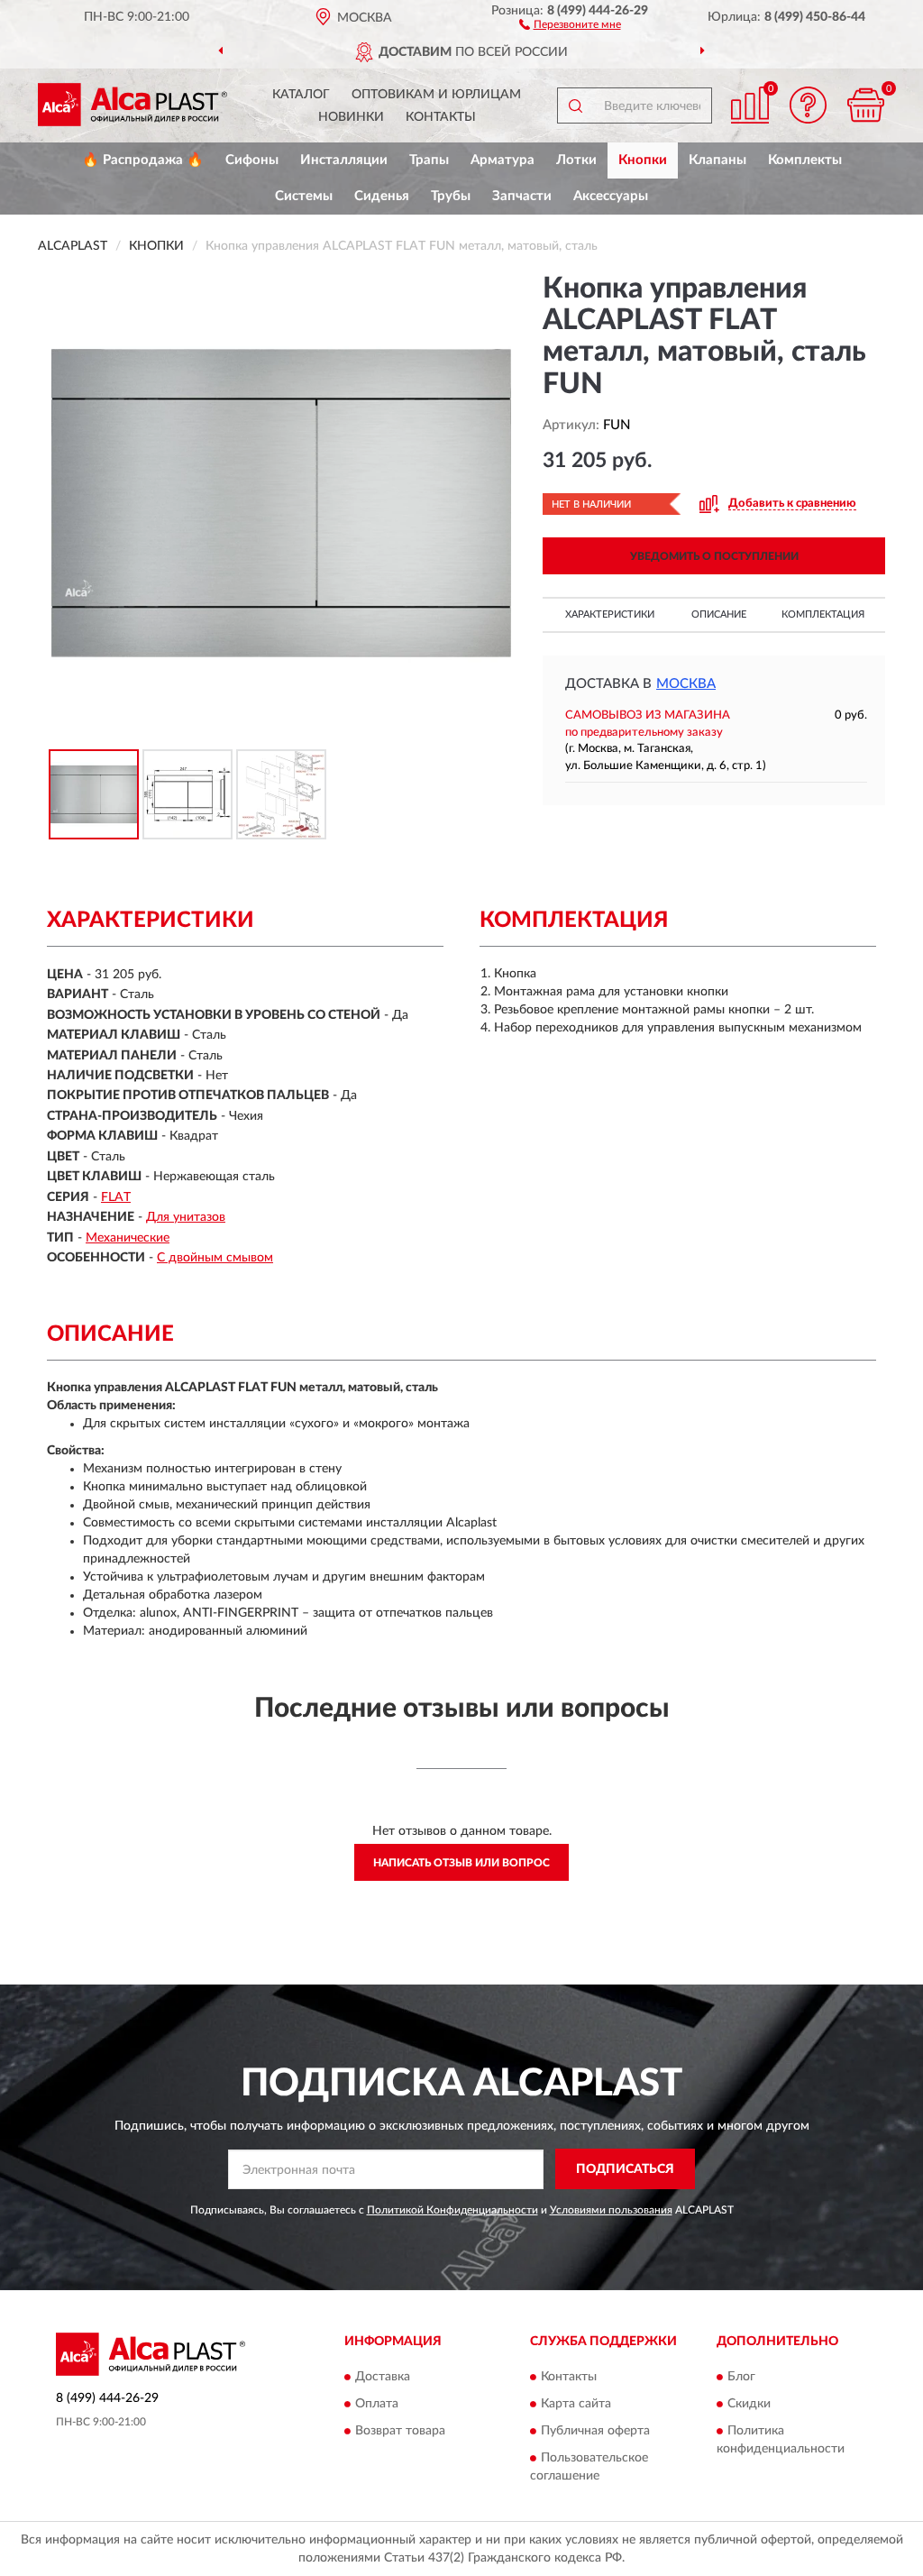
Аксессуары (611, 196)
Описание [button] (719, 614)
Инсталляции (344, 160)
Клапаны (717, 160)
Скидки (749, 2404)
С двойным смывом (215, 1258)
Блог (741, 2377)
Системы (304, 196)
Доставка (383, 2377)
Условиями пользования (611, 2210)
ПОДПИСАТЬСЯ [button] (625, 2169)
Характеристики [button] (610, 614)
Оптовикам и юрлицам (436, 95)
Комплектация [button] (823, 614)
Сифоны (252, 160)
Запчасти (522, 196)
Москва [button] (686, 684)
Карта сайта (576, 2404)
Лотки (576, 160)
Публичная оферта (595, 2431)
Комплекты (805, 160)
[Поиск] (575, 105)
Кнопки (643, 160)
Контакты (441, 117)
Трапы (429, 160)
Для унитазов (186, 1217)
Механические (128, 1238)
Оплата (377, 2404)
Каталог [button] (301, 95)
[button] (570, 23)
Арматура (503, 160)
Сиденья (382, 196)
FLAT (116, 1197)
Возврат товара (400, 2431)
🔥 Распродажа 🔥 (143, 160)
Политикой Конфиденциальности (452, 2210)
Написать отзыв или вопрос (461, 1863)
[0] (865, 105)
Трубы (451, 196)
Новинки (351, 117)
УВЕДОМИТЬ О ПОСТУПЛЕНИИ (714, 556)
